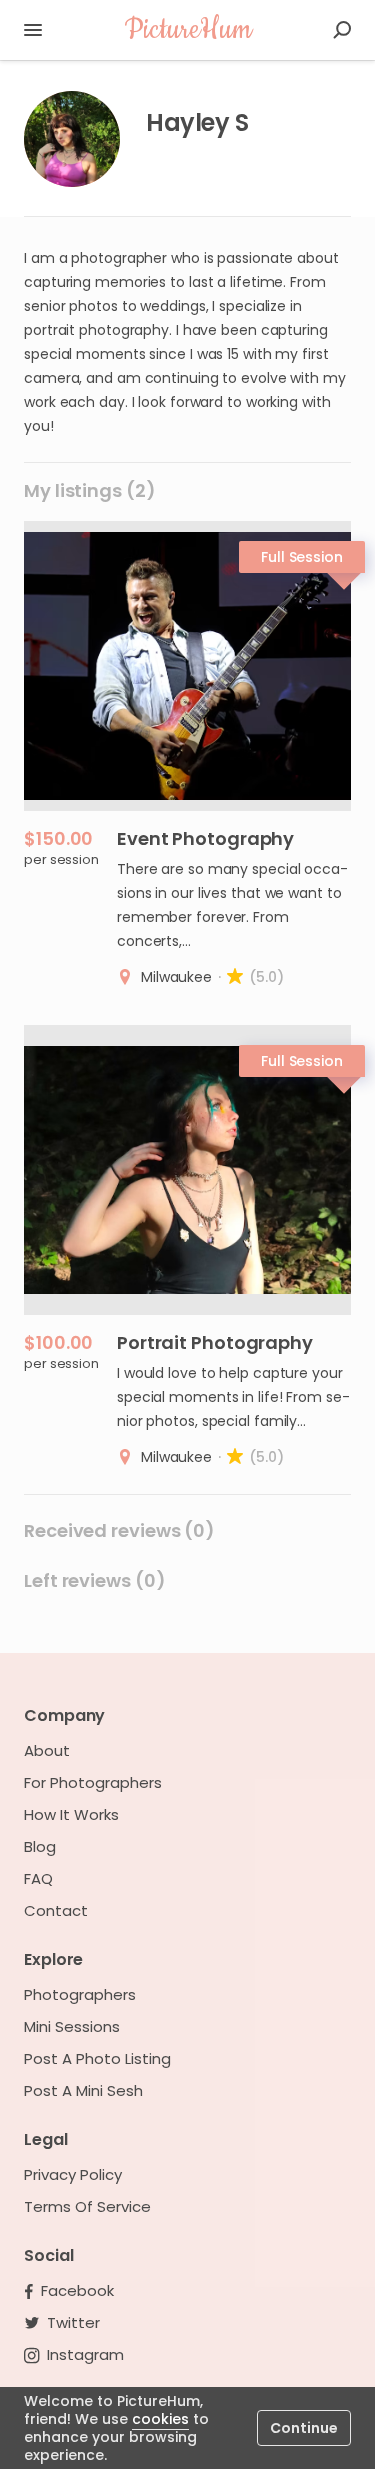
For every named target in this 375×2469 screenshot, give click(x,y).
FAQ (38, 1879)
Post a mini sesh (83, 2091)
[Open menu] (33, 30)
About (47, 1751)
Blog (40, 1847)
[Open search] (342, 30)
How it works (71, 1815)
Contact (56, 1911)
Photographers (80, 1995)
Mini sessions (72, 2027)
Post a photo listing (97, 2059)
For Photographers (93, 1783)
